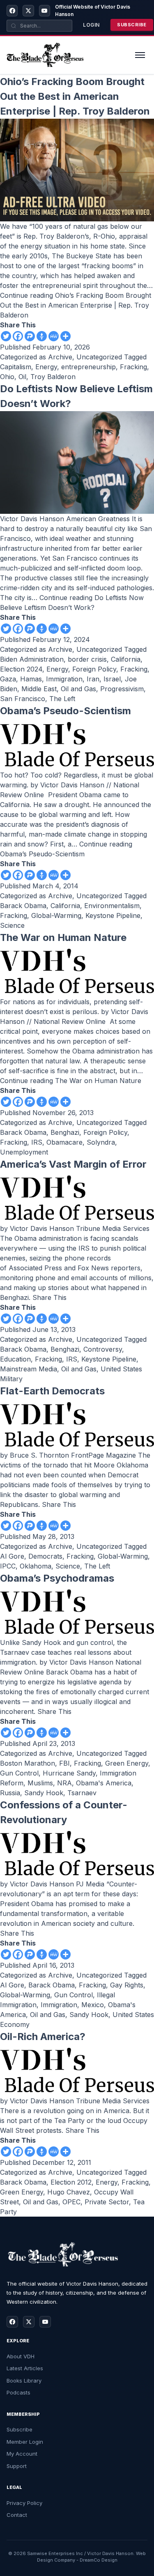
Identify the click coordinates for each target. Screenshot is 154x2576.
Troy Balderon (53, 377)
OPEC (71, 2202)
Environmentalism (112, 906)
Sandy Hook (44, 1793)
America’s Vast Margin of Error (73, 1164)
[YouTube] (45, 11)
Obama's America (104, 1783)
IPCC (8, 1566)
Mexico (93, 2005)
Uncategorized (99, 357)
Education (15, 1359)
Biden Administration (32, 659)
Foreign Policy (94, 669)
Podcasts (18, 2392)
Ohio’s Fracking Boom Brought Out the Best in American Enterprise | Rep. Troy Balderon (75, 96)
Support (17, 2466)
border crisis (87, 659)
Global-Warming (56, 915)
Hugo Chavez (69, 2192)
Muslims (40, 1783)
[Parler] (30, 336)
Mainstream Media (29, 1369)
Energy (46, 367)
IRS (37, 1142)
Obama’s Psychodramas (57, 1578)
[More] (66, 336)
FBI (64, 1763)
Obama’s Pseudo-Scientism (66, 711)
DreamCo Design (99, 2560)
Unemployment (24, 1152)
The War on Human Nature (63, 937)
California (126, 659)
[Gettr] (42, 336)
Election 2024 (21, 669)
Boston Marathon (28, 1763)
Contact (17, 2515)
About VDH (21, 2356)
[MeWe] (54, 336)
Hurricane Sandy (69, 1773)
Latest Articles (25, 2368)
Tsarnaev (82, 1793)
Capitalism (16, 367)
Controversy (103, 1349)
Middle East (39, 689)
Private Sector (107, 2202)
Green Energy (127, 1763)
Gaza (8, 679)
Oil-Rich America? (43, 2037)
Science (12, 925)
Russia (10, 1793)
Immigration (64, 679)
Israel (112, 679)
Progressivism (122, 689)
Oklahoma (36, 1566)
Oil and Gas (78, 689)
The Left (62, 699)
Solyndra (101, 1142)
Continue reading (76, 305)
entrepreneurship (88, 367)
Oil (22, 377)
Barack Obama (23, 906)
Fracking (133, 367)
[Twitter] (6, 336)
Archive (60, 357)
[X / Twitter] (28, 11)
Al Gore (12, 1556)
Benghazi (65, 1132)
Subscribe (132, 25)
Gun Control (19, 1773)
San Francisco (23, 699)
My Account (22, 2454)
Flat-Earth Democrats (52, 1391)
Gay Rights (127, 1985)
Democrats (45, 1556)
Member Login (25, 2442)
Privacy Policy (24, 2503)
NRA (64, 1783)
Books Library (24, 2380)
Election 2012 (71, 2182)
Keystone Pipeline (113, 915)
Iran (93, 679)
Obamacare (64, 1142)
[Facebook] (12, 11)
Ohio (7, 377)
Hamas (31, 679)
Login (91, 25)
